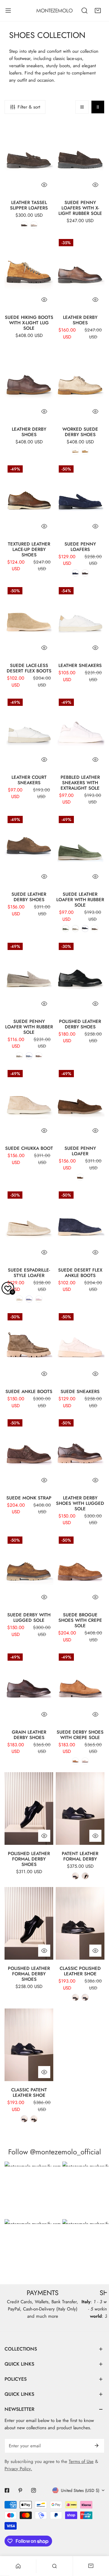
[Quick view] (44, 185)
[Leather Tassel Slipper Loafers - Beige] (34, 225)
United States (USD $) (80, 2490)
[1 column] (82, 107)
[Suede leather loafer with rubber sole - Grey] (75, 929)
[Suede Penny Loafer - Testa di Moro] (80, 1177)
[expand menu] (8, 11)
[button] (98, 11)
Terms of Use (81, 2461)
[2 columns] (98, 107)
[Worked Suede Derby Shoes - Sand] (75, 451)
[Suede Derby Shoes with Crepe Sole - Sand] (85, 1761)
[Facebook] (7, 2490)
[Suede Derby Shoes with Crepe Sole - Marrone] (75, 1761)
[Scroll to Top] (98, 2544)
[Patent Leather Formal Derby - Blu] (75, 1876)
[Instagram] (34, 2490)
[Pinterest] (20, 2490)
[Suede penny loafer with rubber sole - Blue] (29, 1056)
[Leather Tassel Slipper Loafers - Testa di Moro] (24, 225)
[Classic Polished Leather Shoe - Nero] (75, 1997)
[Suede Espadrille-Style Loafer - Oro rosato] (39, 1299)
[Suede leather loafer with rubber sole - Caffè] (95, 929)
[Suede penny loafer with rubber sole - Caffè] (19, 1056)
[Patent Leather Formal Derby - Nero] (85, 1876)
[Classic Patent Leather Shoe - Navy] (24, 2119)
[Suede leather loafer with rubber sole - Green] (66, 929)
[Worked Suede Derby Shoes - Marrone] (85, 451)
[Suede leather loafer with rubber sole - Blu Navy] (85, 929)
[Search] (84, 11)
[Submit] (97, 2445)
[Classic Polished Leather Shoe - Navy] (85, 1997)
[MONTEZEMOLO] (54, 11)
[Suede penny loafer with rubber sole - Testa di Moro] (39, 1056)
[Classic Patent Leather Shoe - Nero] (34, 2119)
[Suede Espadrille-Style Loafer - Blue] (29, 1299)
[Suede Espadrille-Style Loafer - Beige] (19, 1299)
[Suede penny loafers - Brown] (85, 573)
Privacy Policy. (18, 2469)
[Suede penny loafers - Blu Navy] (75, 573)
